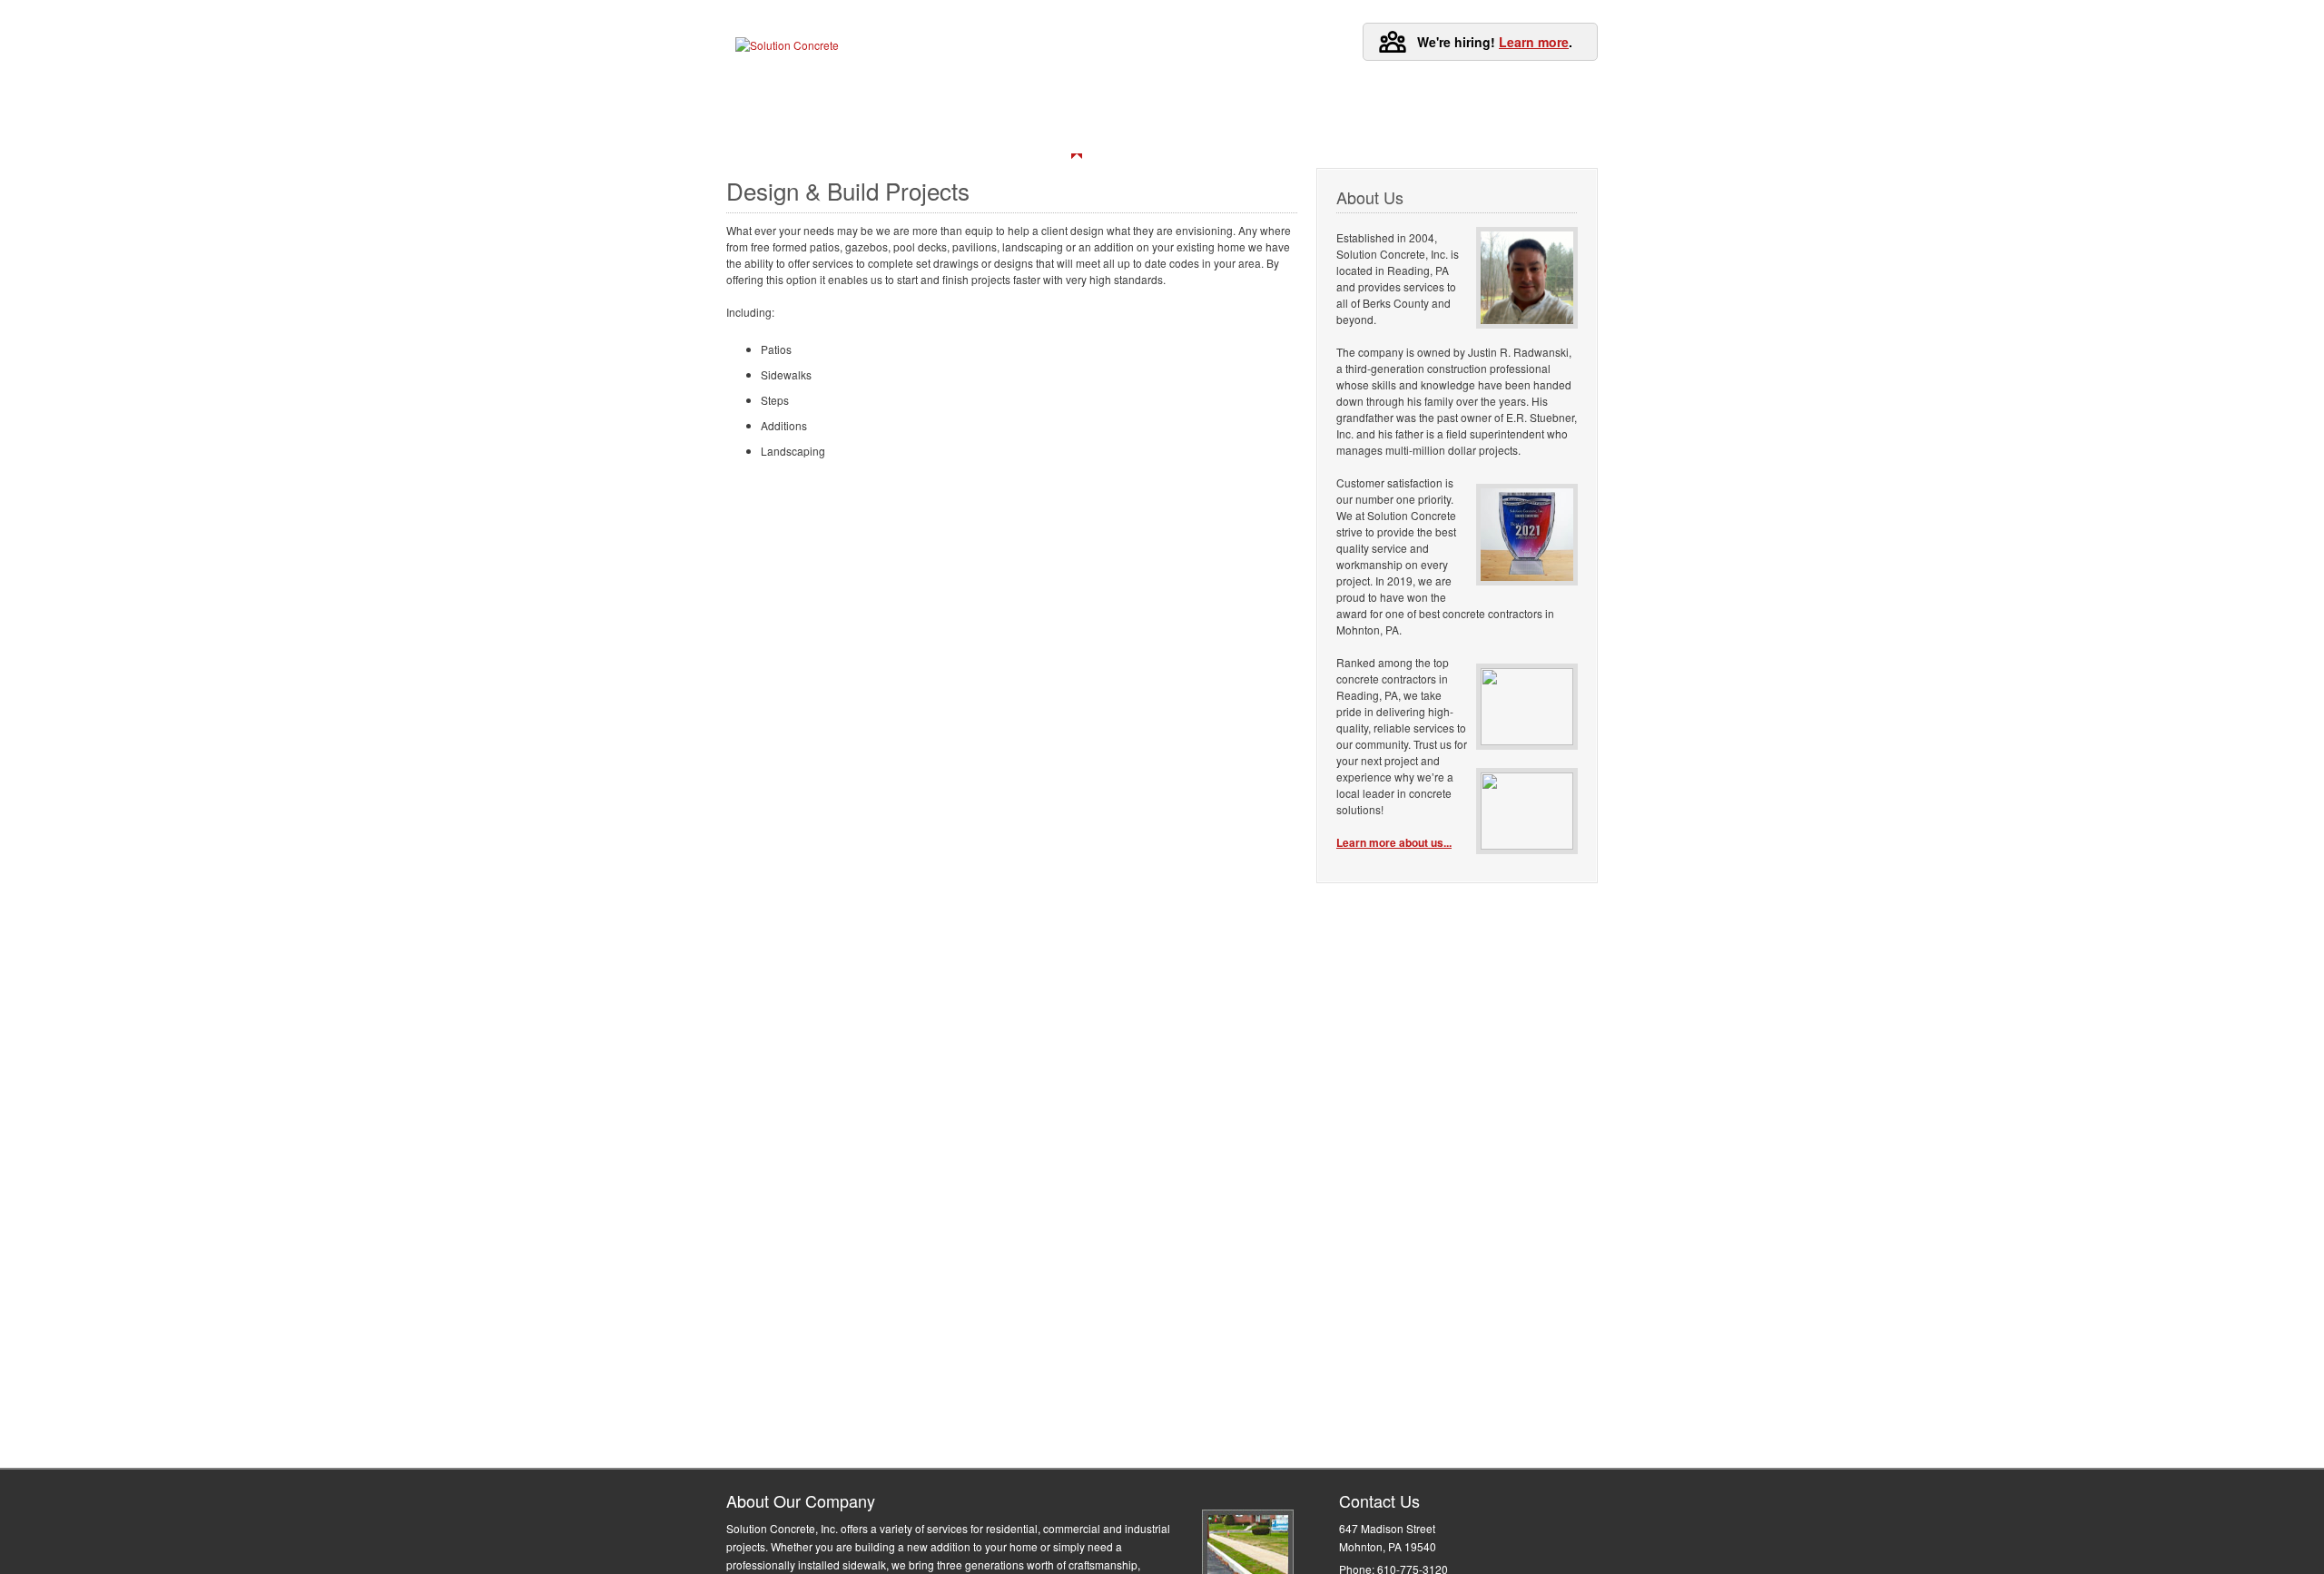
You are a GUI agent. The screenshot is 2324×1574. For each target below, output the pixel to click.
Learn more (1534, 42)
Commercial (1359, 141)
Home (774, 111)
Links (1326, 111)
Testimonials (1051, 111)
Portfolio (858, 111)
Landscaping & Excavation (816, 174)
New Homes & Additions (912, 141)
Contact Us (1236, 111)
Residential (778, 141)
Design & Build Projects (1077, 141)
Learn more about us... (1394, 842)
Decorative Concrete (1232, 141)
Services (949, 111)
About (1146, 111)
